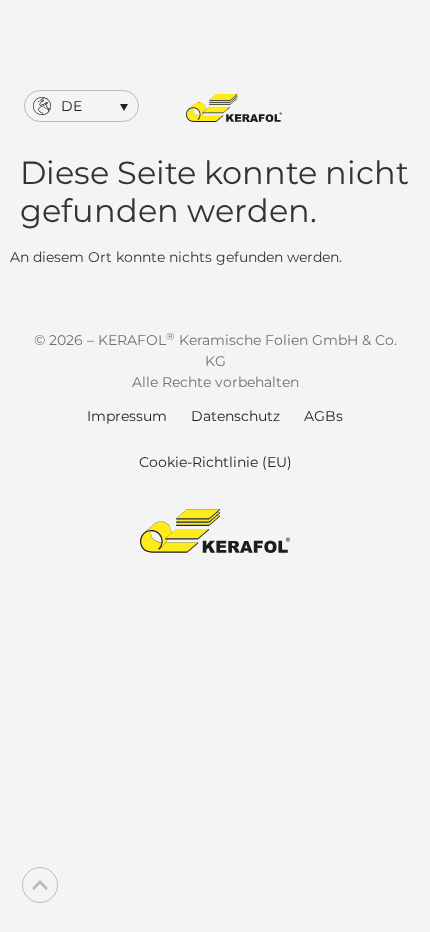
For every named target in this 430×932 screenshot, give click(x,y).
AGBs (323, 416)
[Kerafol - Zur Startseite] (234, 108)
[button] (81, 106)
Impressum (127, 416)
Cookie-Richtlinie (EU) (215, 462)
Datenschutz (235, 416)
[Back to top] (40, 885)
